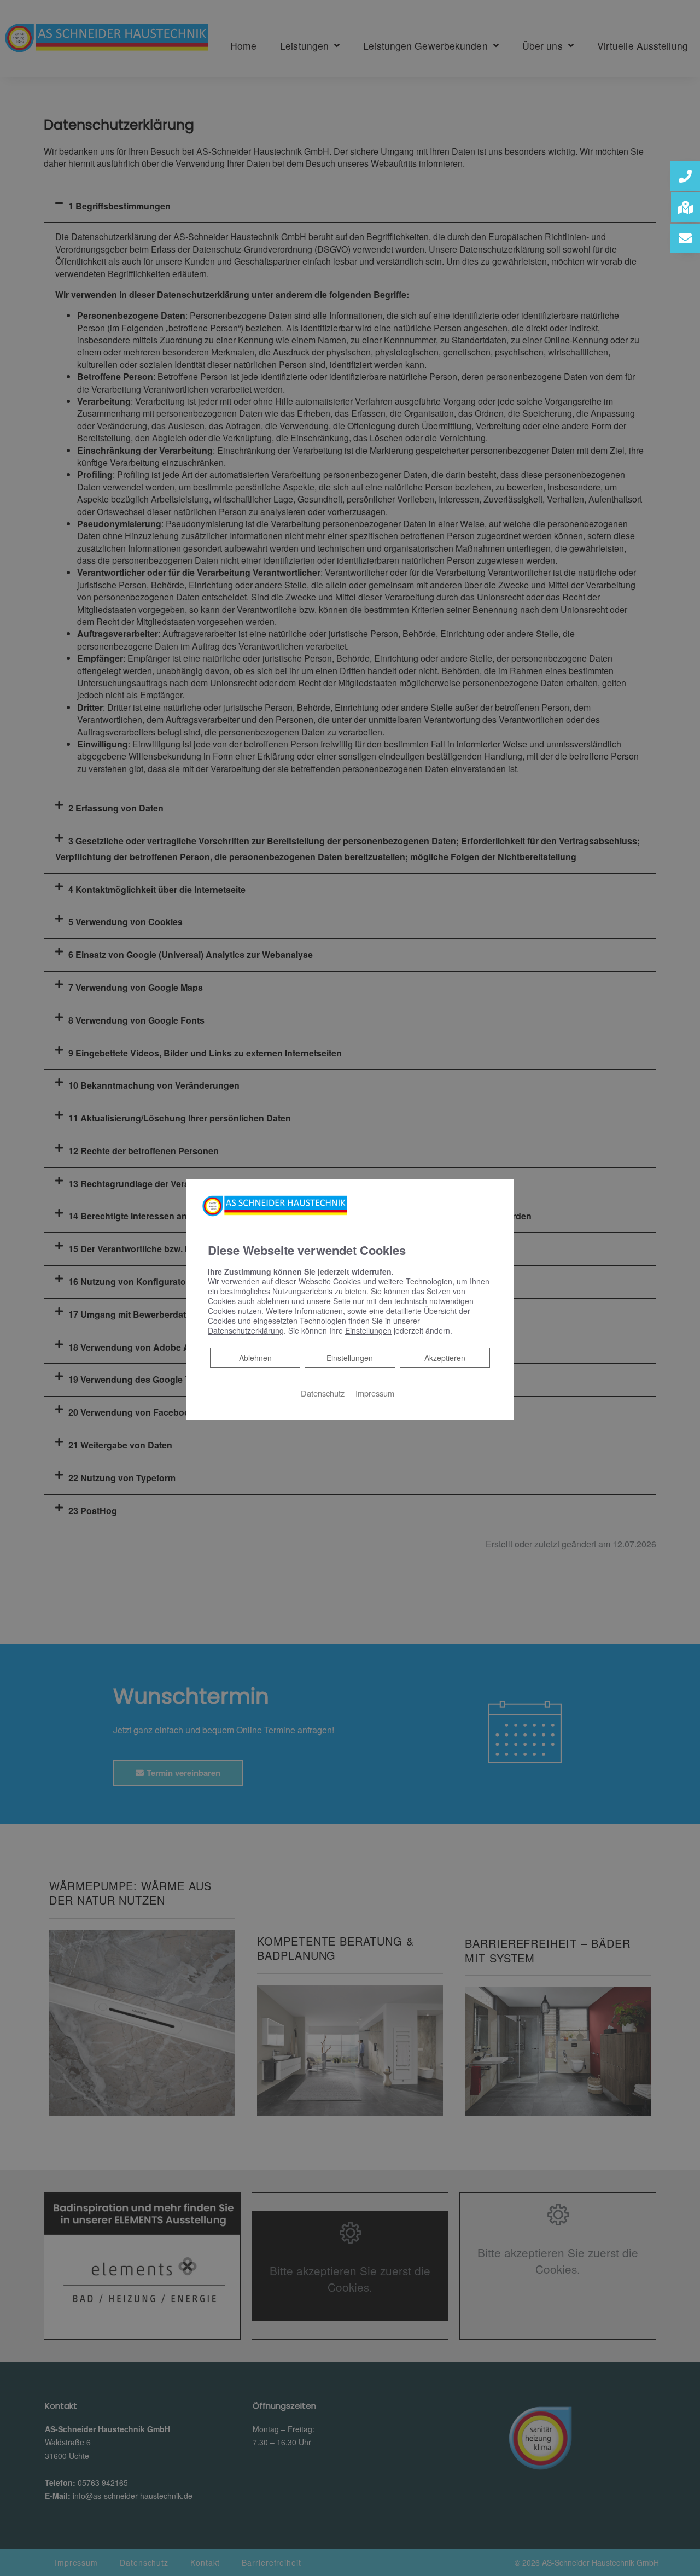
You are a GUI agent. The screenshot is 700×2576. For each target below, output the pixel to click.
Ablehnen (255, 1357)
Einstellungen (350, 1358)
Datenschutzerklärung (246, 1330)
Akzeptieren (445, 1358)
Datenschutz (323, 1393)
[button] (685, 176)
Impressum (375, 1393)
